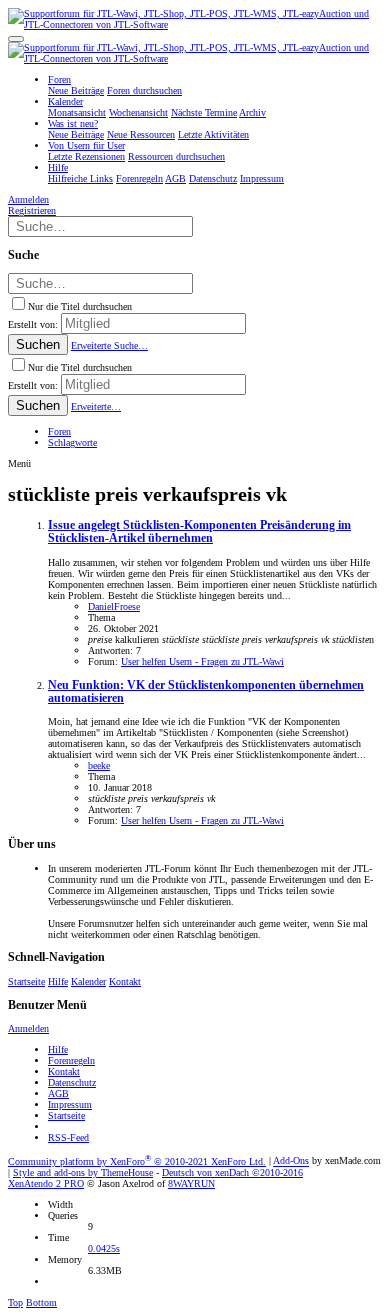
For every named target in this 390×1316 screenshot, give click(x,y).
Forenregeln (71, 1060)
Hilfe (58, 981)
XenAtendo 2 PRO (46, 1183)
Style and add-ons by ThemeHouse (83, 1172)
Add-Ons (291, 1161)
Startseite (26, 981)
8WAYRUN (191, 1183)
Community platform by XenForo (137, 1161)
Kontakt (125, 981)
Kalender (88, 981)
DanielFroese (114, 606)
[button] (16, 39)
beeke (99, 765)
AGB (58, 1093)
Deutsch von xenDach (232, 1172)
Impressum (70, 1104)
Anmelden (28, 1028)
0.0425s (104, 1248)
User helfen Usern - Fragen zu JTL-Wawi (202, 661)
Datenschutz (72, 1082)
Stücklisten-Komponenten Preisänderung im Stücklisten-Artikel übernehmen (199, 532)
